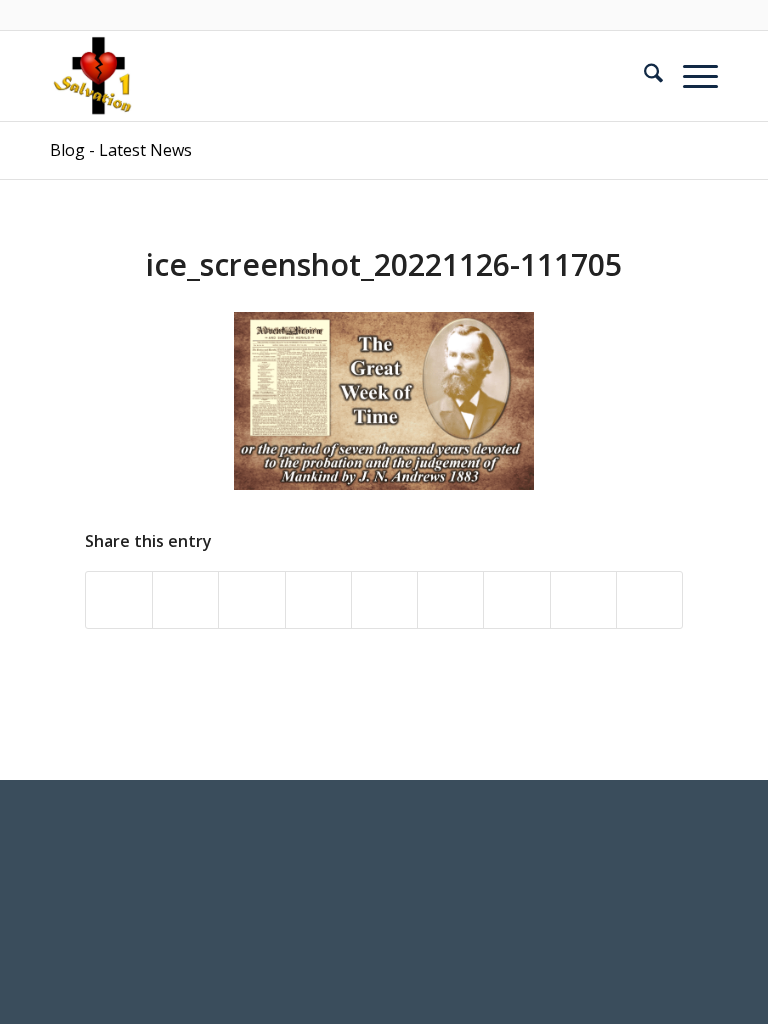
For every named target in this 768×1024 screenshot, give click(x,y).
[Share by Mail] (649, 600)
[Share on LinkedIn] (384, 600)
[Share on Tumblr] (450, 600)
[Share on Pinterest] (318, 600)
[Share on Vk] (516, 600)
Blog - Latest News (121, 150)
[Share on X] (185, 600)
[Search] (643, 76)
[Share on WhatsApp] (251, 600)
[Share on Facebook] (119, 600)
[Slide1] (94, 76)
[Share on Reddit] (583, 600)
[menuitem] (643, 76)
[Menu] (690, 76)
